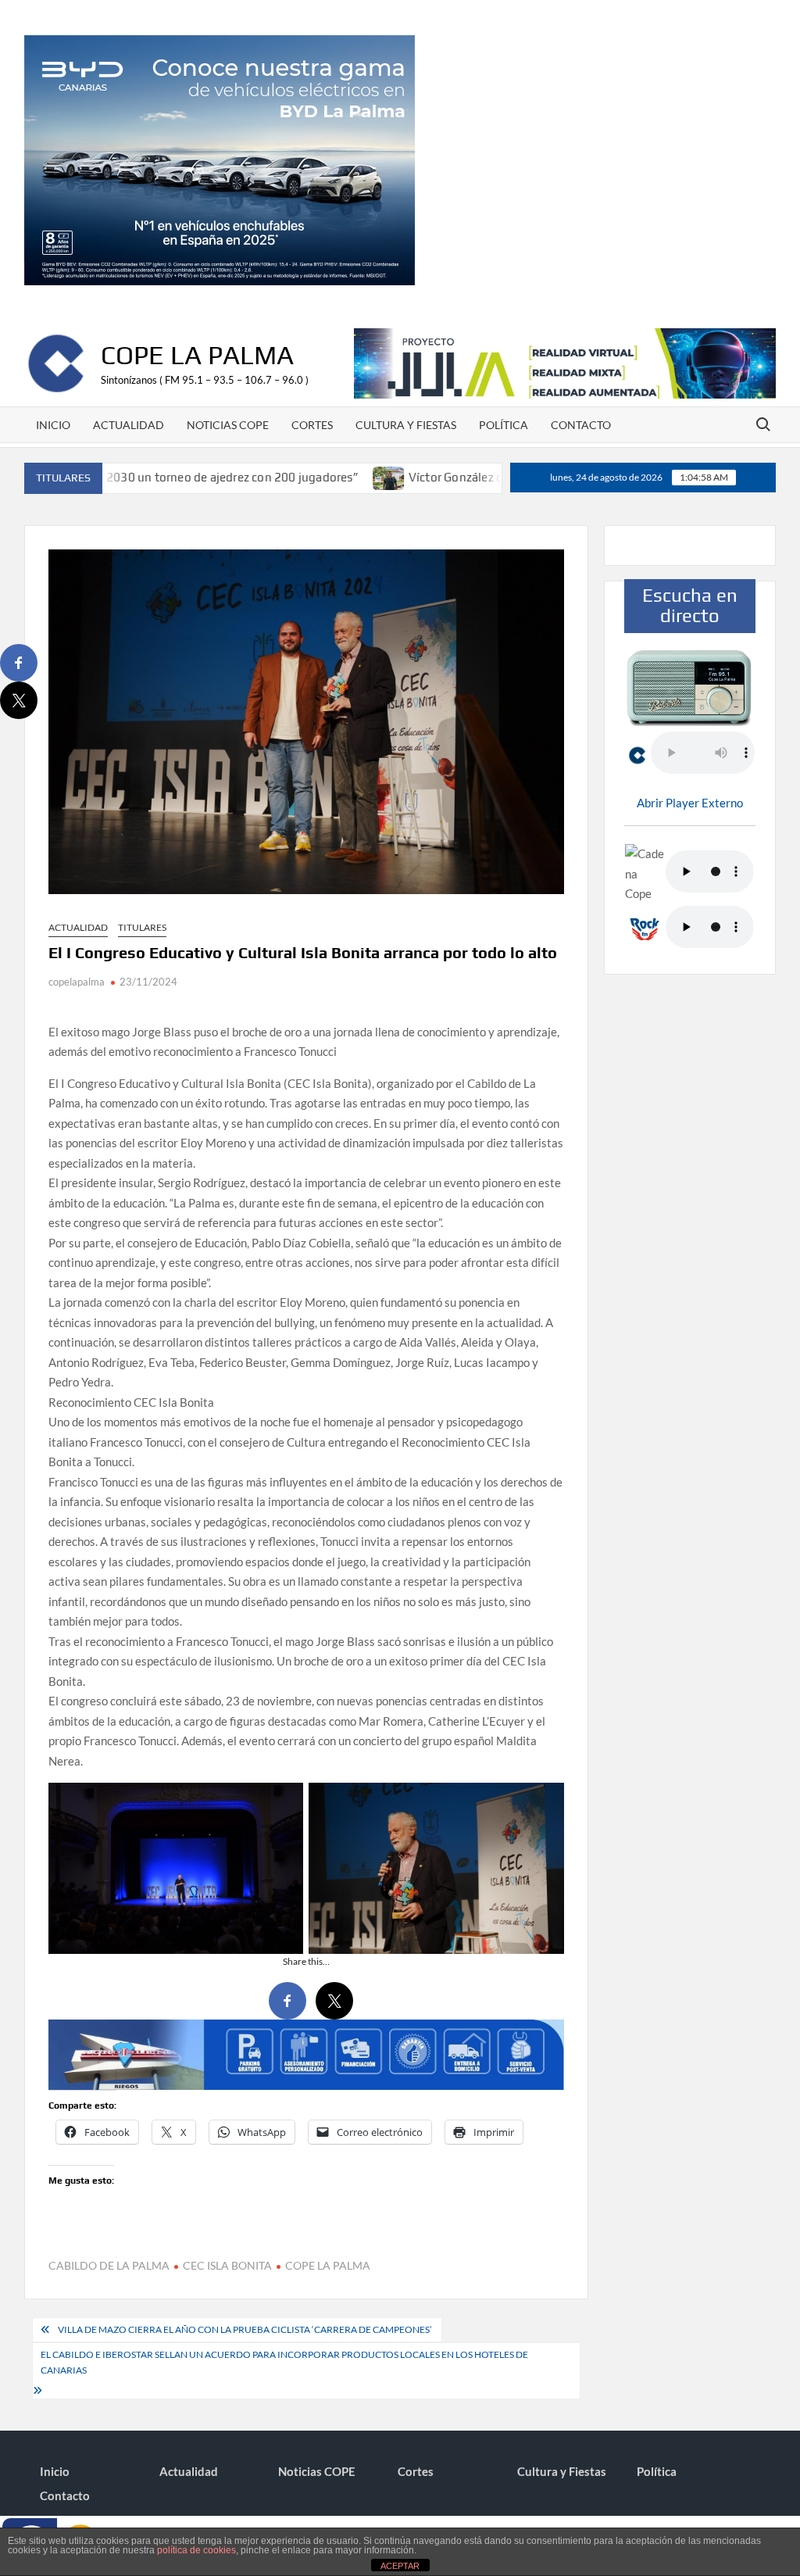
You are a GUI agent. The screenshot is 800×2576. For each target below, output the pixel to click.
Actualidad (129, 425)
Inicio (53, 425)
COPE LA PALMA (328, 2265)
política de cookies (196, 2550)
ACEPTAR (400, 2566)
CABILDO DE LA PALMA (109, 2265)
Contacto (581, 425)
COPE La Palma (197, 354)
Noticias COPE (228, 425)
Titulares (142, 927)
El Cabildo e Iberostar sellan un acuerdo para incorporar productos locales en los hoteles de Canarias (284, 2362)
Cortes (312, 425)
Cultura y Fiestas (406, 425)
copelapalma (77, 982)
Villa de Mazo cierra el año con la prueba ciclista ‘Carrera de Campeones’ (246, 2329)
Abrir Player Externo (690, 803)
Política (504, 425)
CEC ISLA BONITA (227, 2265)
